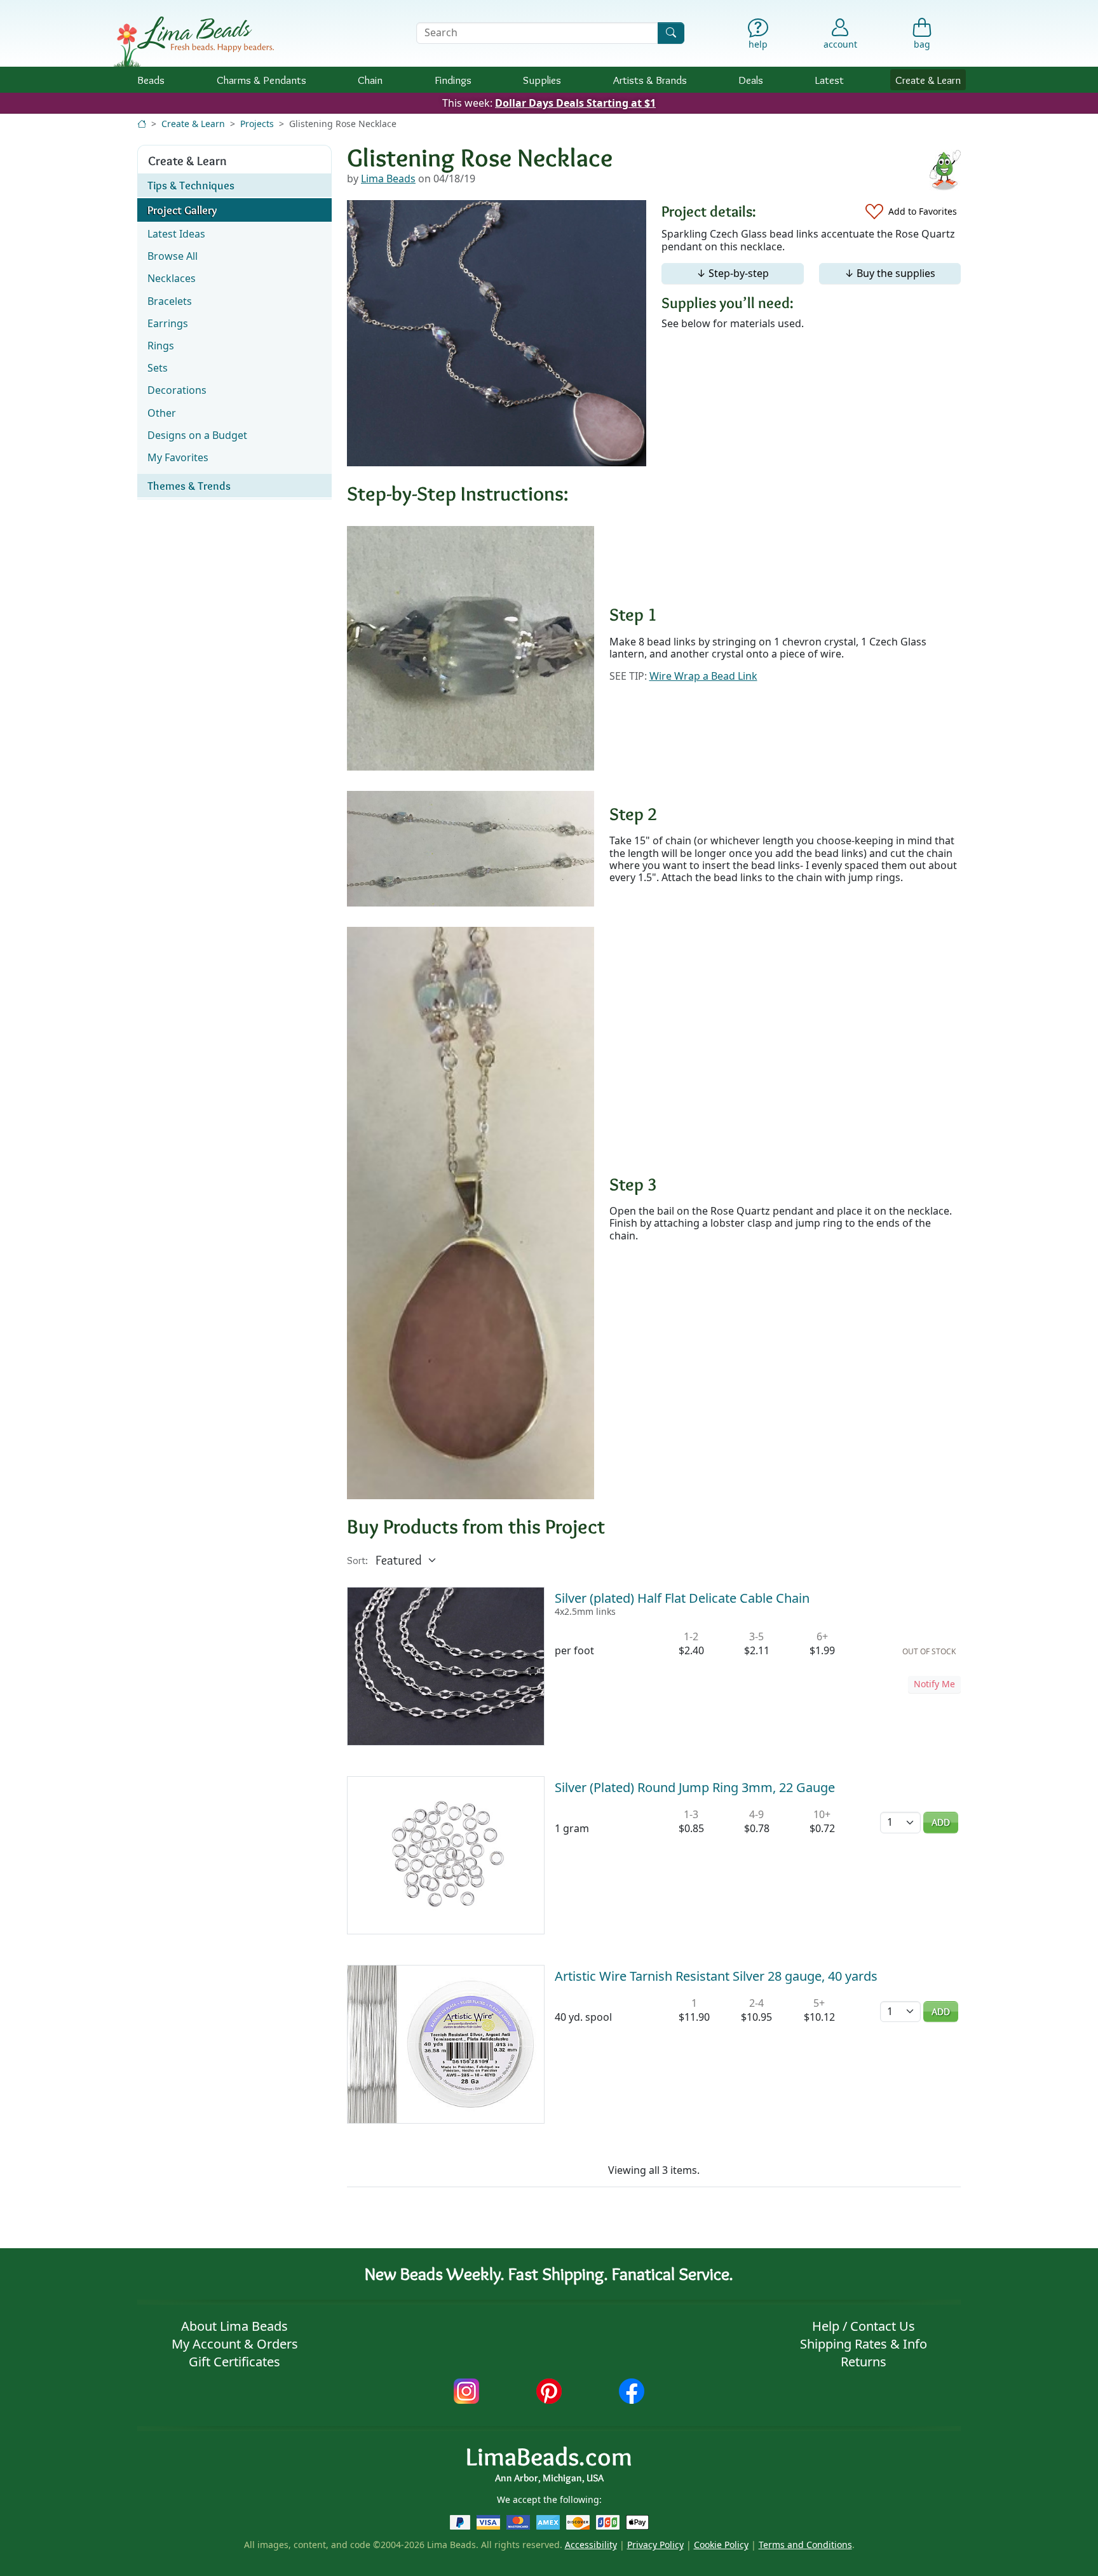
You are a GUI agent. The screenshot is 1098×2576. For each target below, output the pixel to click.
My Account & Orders (235, 2344)
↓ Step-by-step (733, 273)
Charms (261, 80)
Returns (864, 2362)
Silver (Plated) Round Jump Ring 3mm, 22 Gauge (695, 1787)
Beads (151, 80)
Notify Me (934, 1684)
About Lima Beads (234, 2326)
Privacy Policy (655, 2545)
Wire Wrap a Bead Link (703, 676)
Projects (257, 124)
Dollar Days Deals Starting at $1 (575, 103)
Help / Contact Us (864, 2326)
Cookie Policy (721, 2545)
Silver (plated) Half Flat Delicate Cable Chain (682, 1598)
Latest (830, 80)
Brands (650, 80)
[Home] (142, 124)
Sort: (357, 1561)
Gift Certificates (234, 2362)
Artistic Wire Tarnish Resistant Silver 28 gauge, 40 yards (716, 1976)
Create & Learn (928, 80)
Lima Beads (388, 179)
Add (941, 1822)
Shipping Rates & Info (864, 2344)
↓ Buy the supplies (890, 273)
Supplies (542, 80)
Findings (453, 80)
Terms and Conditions (805, 2545)
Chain (370, 80)
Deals (751, 80)
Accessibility (591, 2545)
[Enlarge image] (471, 647)
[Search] (671, 33)
